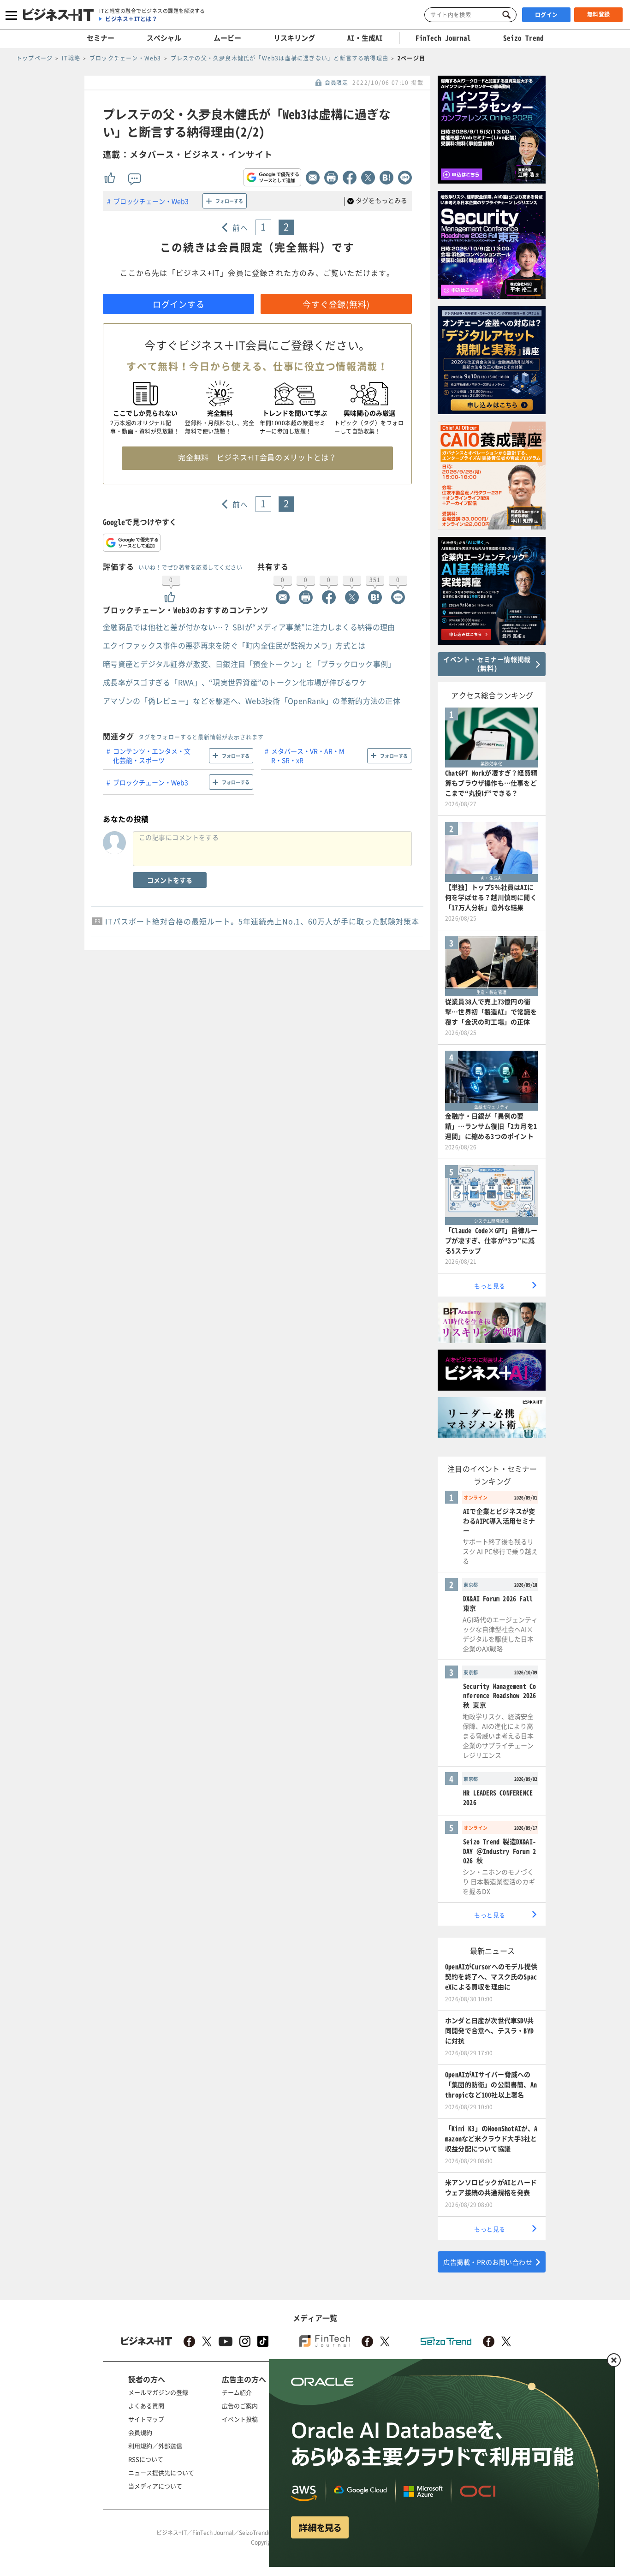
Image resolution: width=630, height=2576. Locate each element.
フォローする (229, 201)
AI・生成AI (365, 38)
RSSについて (146, 2459)
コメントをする (170, 880)
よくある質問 (146, 2406)
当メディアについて (155, 2486)
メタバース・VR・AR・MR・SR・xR (308, 756)
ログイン (547, 15)
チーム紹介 (237, 2392)
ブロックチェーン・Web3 (151, 201)
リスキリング (294, 38)
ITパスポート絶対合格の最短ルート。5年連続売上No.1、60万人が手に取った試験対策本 (262, 921)
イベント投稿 (240, 2419)
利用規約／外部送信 (155, 2446)
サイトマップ (146, 2419)
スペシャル (164, 38)
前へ (241, 227)
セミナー (101, 38)
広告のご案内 (240, 2406)
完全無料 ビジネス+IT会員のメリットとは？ (257, 457)
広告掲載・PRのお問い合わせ (488, 2262)
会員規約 (140, 2432)
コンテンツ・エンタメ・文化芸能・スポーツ (152, 756)
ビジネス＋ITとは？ (131, 19)
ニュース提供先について (161, 2472)
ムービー (227, 38)
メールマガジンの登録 (158, 2392)
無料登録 (599, 14)
